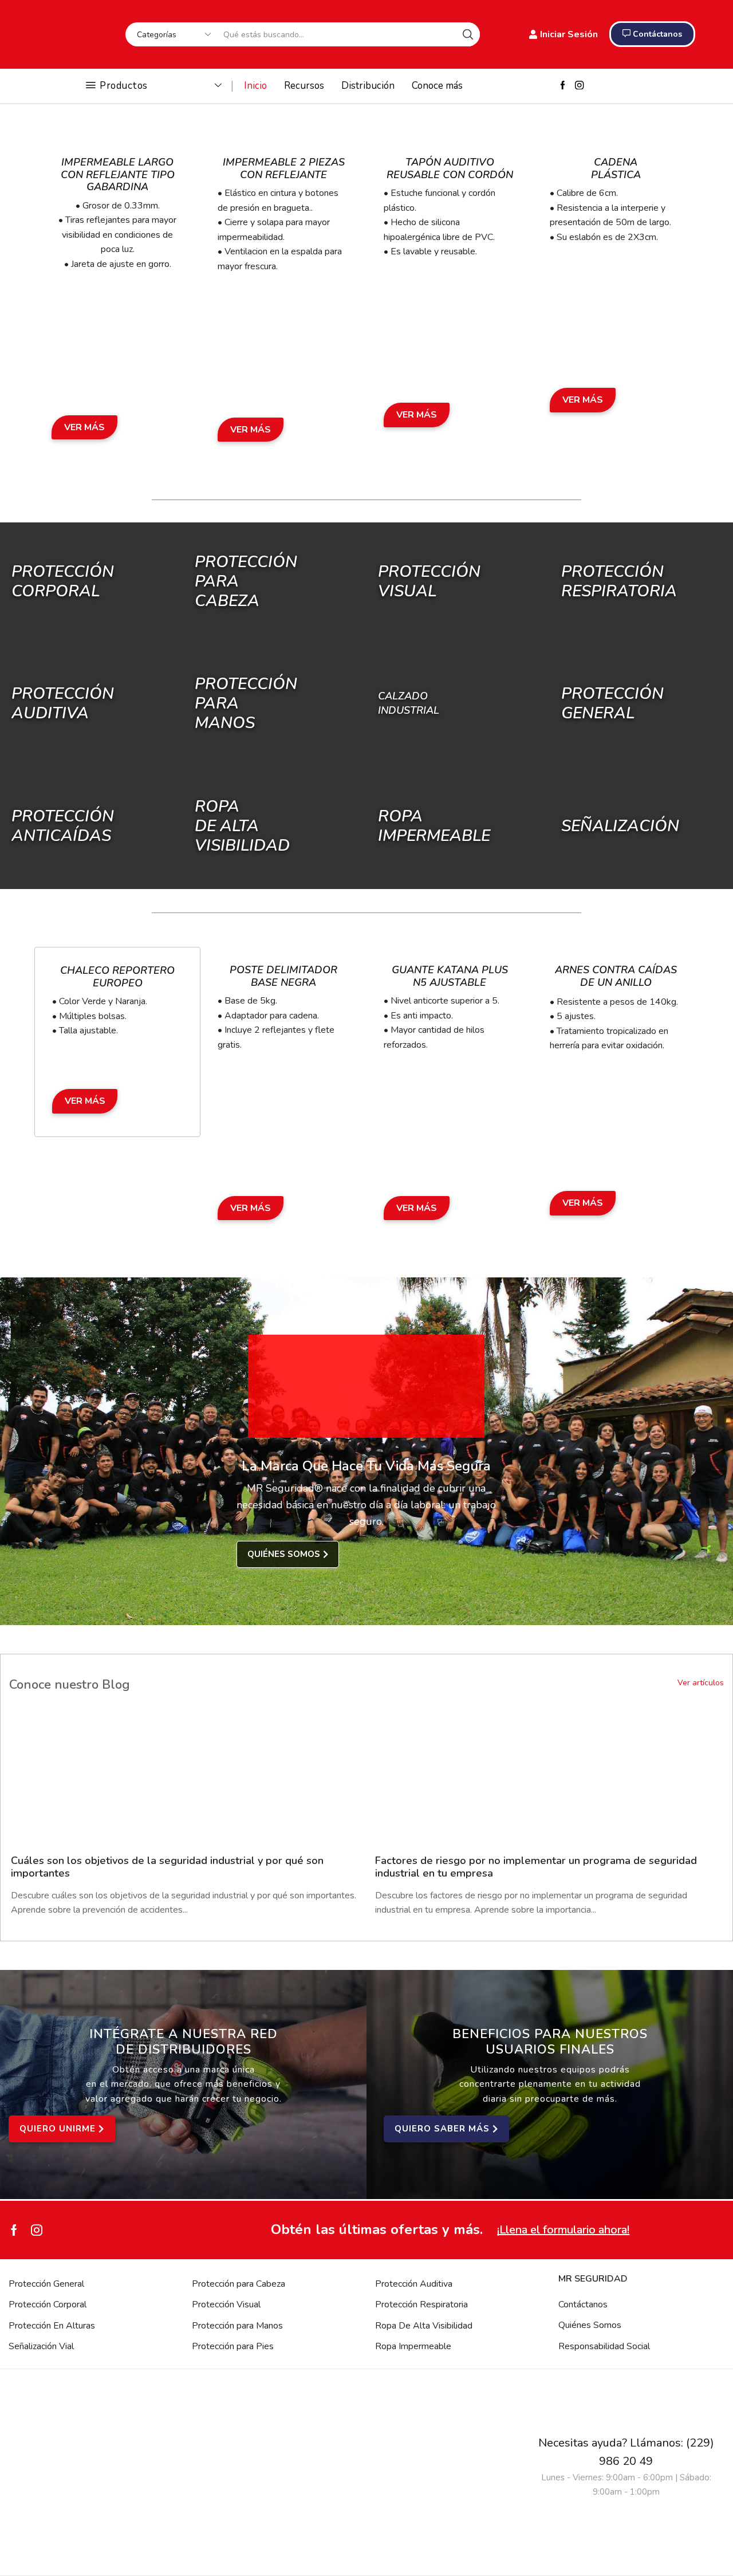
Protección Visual (226, 2304)
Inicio (255, 86)
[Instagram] (579, 86)
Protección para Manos (237, 2326)
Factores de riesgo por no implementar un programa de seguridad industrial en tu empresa (536, 1867)
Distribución (368, 86)
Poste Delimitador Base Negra (283, 976)
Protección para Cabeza (239, 2284)
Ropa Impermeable (413, 2346)
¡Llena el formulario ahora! (563, 2230)
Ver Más (84, 427)
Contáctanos (583, 2304)
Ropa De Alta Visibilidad (424, 2326)
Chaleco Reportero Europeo (117, 977)
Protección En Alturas (52, 2326)
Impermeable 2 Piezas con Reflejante (284, 168)
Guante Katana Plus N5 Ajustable (450, 976)
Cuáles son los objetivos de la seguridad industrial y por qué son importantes (167, 1867)
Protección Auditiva (63, 703)
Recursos (304, 86)
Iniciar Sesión (569, 34)
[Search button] (468, 34)
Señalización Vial (41, 2346)
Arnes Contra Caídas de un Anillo (616, 976)
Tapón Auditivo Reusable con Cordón (450, 168)
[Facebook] (563, 86)
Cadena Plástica (616, 168)
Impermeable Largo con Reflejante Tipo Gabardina (118, 174)
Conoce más (437, 86)
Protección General (46, 2284)
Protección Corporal (63, 581)
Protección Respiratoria (421, 2304)
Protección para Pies (233, 2346)
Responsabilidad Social (604, 2346)
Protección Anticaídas (63, 825)
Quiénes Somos (590, 2325)
